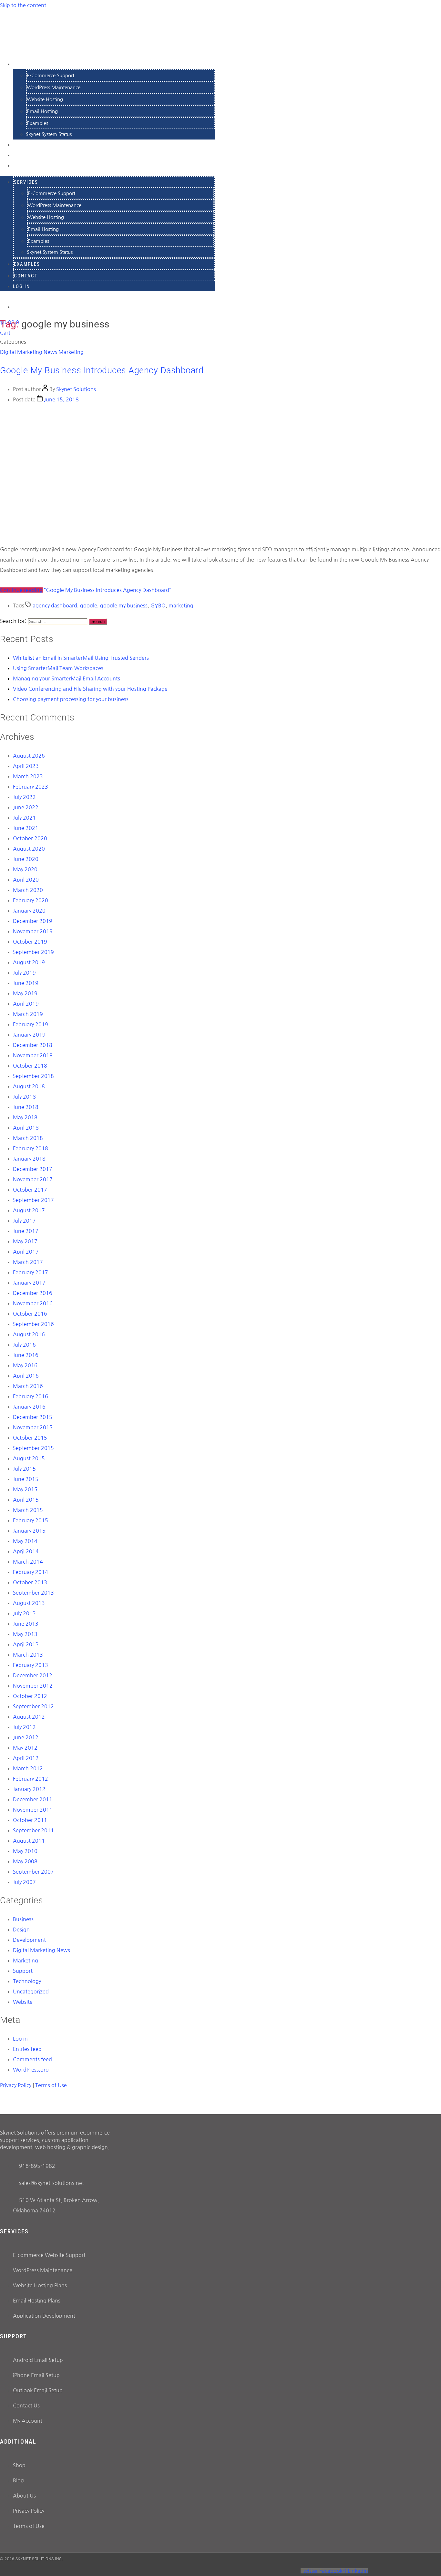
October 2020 (30, 838)
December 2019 (33, 921)
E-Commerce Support (51, 75)
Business (23, 1919)
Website (23, 2002)
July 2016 (24, 1345)
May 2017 (25, 1241)
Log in (20, 2039)
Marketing (71, 352)
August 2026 (29, 756)
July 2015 (24, 1469)
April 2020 (26, 880)
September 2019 (33, 952)
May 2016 (25, 1365)
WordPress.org (31, 2070)
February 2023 (31, 787)
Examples (37, 123)
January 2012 (29, 1789)
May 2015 (25, 1489)
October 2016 (30, 1314)
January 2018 (29, 1159)
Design (21, 1929)
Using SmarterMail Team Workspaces (58, 668)
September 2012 (33, 1706)
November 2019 (33, 931)
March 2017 (28, 1262)
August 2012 (29, 1717)
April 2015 (26, 1500)
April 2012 (26, 1758)
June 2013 (26, 1624)
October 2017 (30, 1190)
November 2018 (33, 1055)
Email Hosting (42, 111)
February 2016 (31, 1396)
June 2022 (26, 807)
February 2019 (31, 1024)
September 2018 (33, 1076)
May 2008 (25, 1861)
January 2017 (29, 1283)
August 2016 (29, 1334)
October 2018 (30, 1066)
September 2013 (33, 1593)
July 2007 (24, 1882)
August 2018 (29, 1086)
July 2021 (24, 818)
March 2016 (28, 1386)
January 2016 (29, 1407)
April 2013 (26, 1644)
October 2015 (30, 1438)
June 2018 (26, 1107)
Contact (26, 276)
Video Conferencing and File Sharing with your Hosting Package (90, 689)
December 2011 (33, 1799)
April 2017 (26, 1252)
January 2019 (29, 1035)
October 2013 (30, 1582)
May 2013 (25, 1634)
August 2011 (29, 1841)
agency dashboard (55, 605)
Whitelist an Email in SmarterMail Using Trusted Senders (81, 658)
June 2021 (26, 828)
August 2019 (29, 962)
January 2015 (29, 1531)
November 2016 (33, 1303)
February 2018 (31, 1148)
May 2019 (25, 993)
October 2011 (30, 1820)
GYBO (158, 605)
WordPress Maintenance (54, 87)
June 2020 (26, 859)
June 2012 (26, 1737)
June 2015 (26, 1479)
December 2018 (33, 1045)
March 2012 (28, 1768)
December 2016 (33, 1293)
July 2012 (24, 1727)
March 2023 (28, 776)
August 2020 (29, 849)
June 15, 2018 (61, 399)
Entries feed (27, 2049)
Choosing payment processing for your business (71, 699)
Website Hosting (45, 99)
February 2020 (31, 900)
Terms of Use (51, 2085)
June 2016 (26, 1355)
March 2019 (28, 1014)
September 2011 (33, 1830)
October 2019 (30, 942)
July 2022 (24, 797)
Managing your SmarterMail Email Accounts (67, 678)
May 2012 (25, 1748)
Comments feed (32, 2059)
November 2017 (33, 1179)
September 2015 (33, 1448)
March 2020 (28, 890)
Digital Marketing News (29, 352)
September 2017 (33, 1200)
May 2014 (25, 1541)
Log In (23, 165)
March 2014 (28, 1562)
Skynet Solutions (76, 389)
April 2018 (26, 1128)
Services (27, 64)
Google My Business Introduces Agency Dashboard (102, 370)
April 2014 (26, 1551)
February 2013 (31, 1665)
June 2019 (26, 983)
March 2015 (28, 1510)
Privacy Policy (16, 2085)
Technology (27, 1981)
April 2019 (26, 1004)
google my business (124, 605)
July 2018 (24, 1097)
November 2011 (33, 1810)
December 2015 (33, 1417)
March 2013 (28, 1655)
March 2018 (28, 1138)
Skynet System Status (49, 134)
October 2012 (30, 1696)
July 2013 (24, 1613)
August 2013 (29, 1603)
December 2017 (33, 1169)
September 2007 (33, 1872)
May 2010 (25, 1851)
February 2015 (31, 1520)
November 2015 (33, 1427)
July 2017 (24, 1221)
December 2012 (33, 1675)
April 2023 (26, 766)
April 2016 (26, 1376)
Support (23, 1971)
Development (29, 1940)
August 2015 (29, 1458)
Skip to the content (23, 5)
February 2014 (31, 1572)
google (89, 605)
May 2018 (25, 1117)
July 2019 (24, 973)
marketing (181, 605)
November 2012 (33, 1686)
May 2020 (25, 869)
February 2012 (31, 1779)
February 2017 (31, 1272)
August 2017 (29, 1210)
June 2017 (26, 1231)
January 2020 (29, 911)
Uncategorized (31, 1991)
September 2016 (33, 1324)
